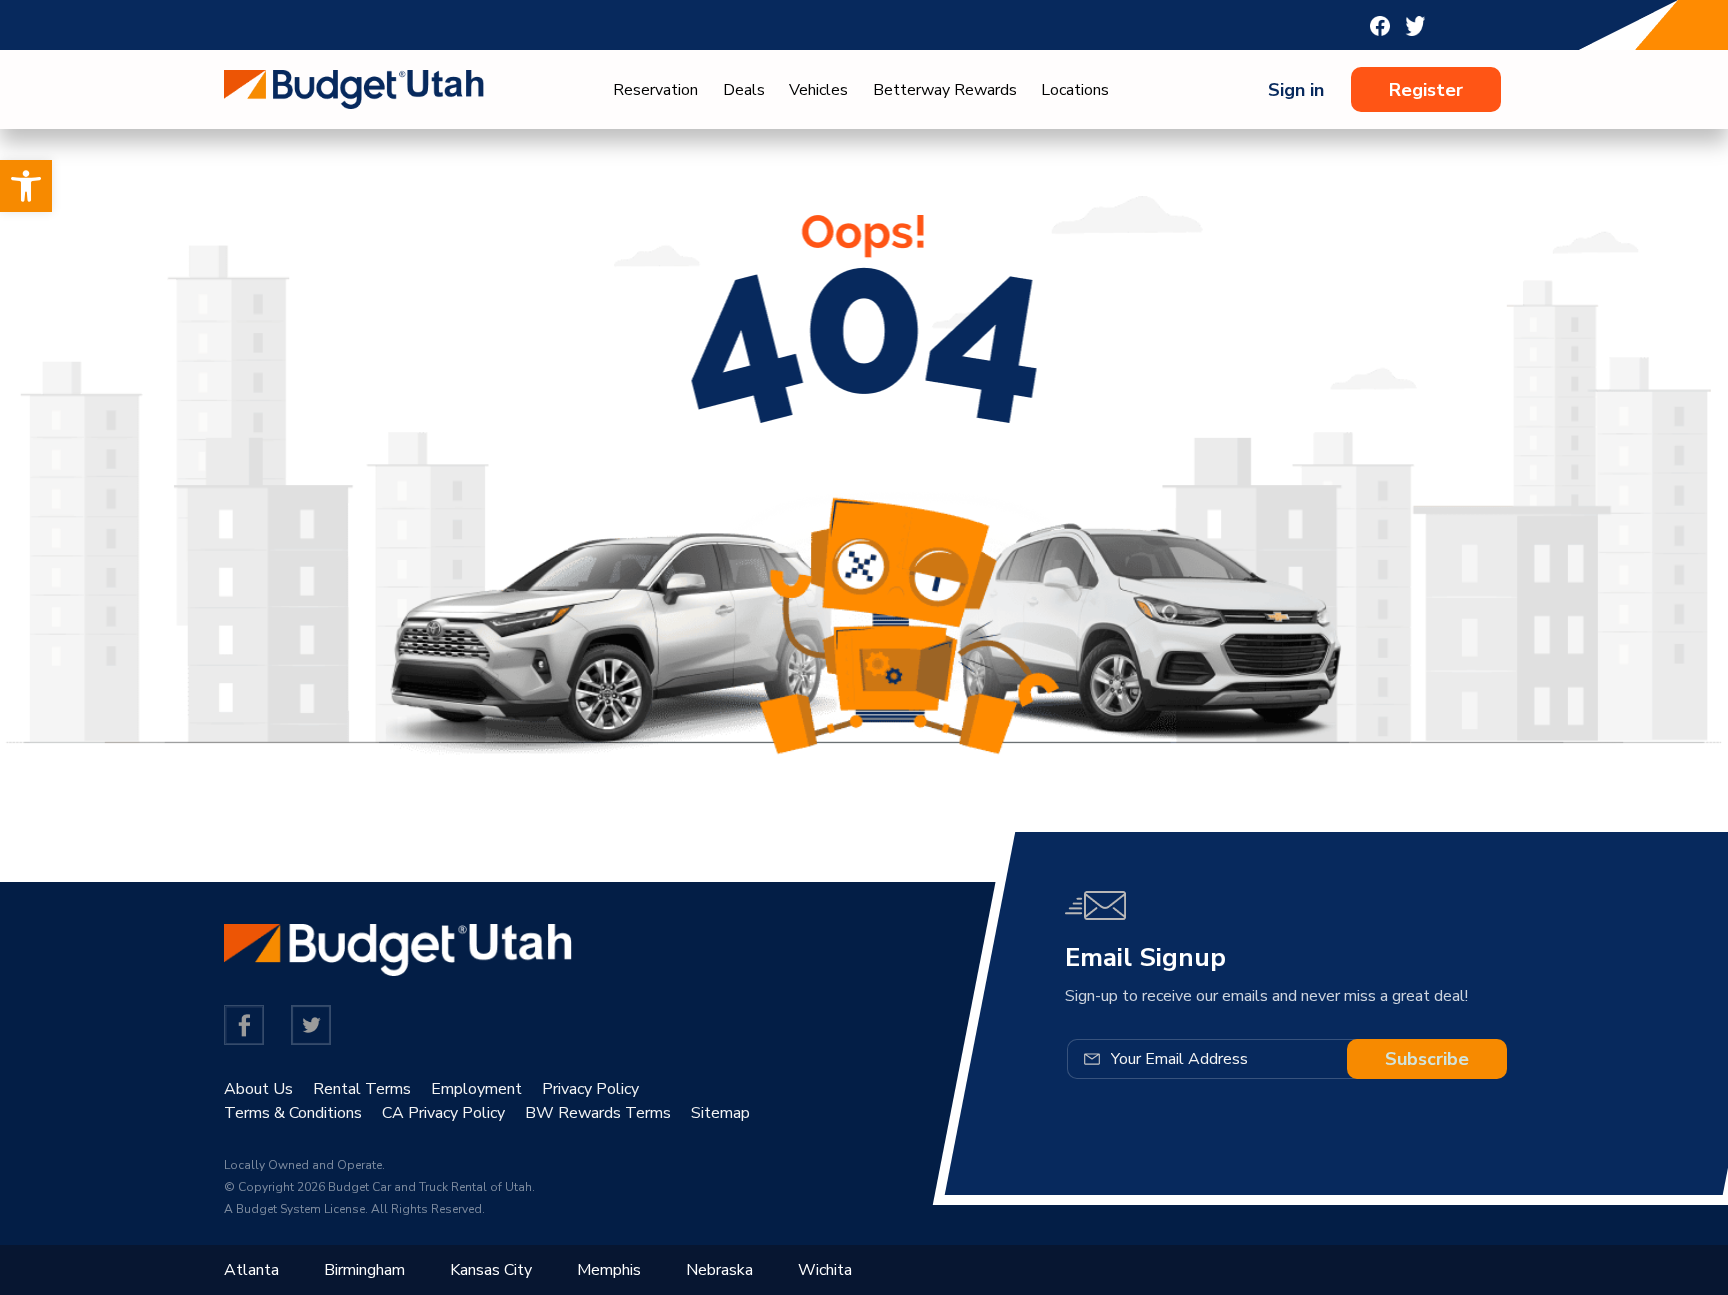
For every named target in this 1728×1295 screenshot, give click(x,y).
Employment (476, 1089)
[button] (26, 186)
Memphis (609, 1270)
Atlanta (251, 1270)
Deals (744, 90)
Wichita (825, 1270)
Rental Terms (362, 1089)
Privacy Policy (590, 1089)
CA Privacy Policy (443, 1113)
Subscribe (1427, 1059)
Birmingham (364, 1270)
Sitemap (720, 1113)
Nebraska (719, 1270)
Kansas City (491, 1270)
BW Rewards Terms (598, 1113)
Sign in (1296, 90)
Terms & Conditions (293, 1113)
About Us (258, 1089)
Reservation (655, 90)
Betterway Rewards (945, 90)
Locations (1075, 90)
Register (1426, 90)
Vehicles (818, 90)
